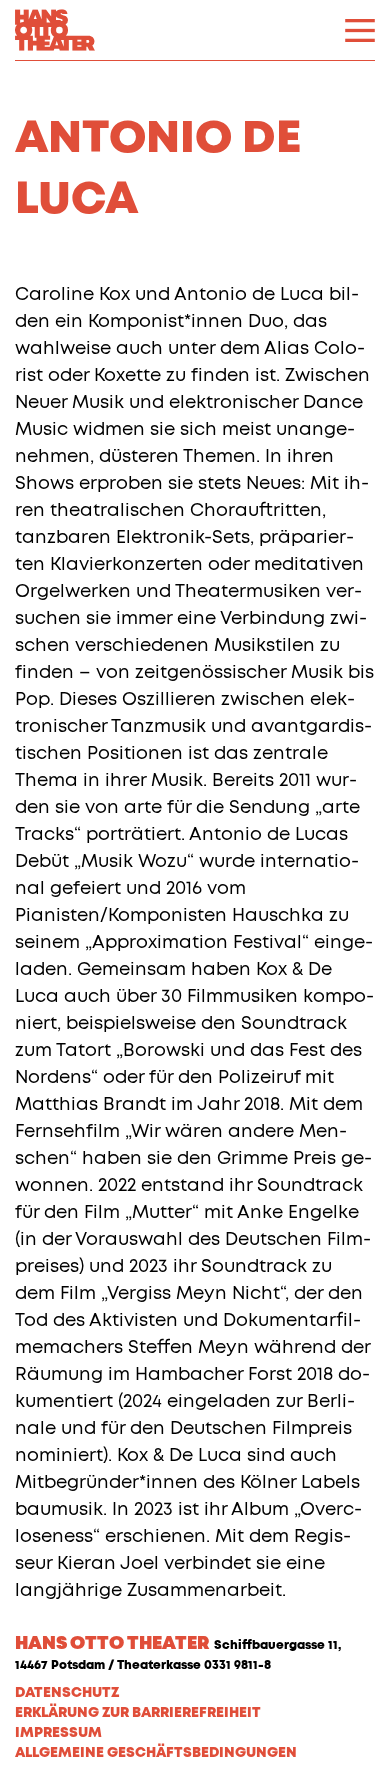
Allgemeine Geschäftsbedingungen (156, 1753)
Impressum (58, 1733)
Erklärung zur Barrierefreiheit (138, 1713)
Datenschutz (67, 1693)
